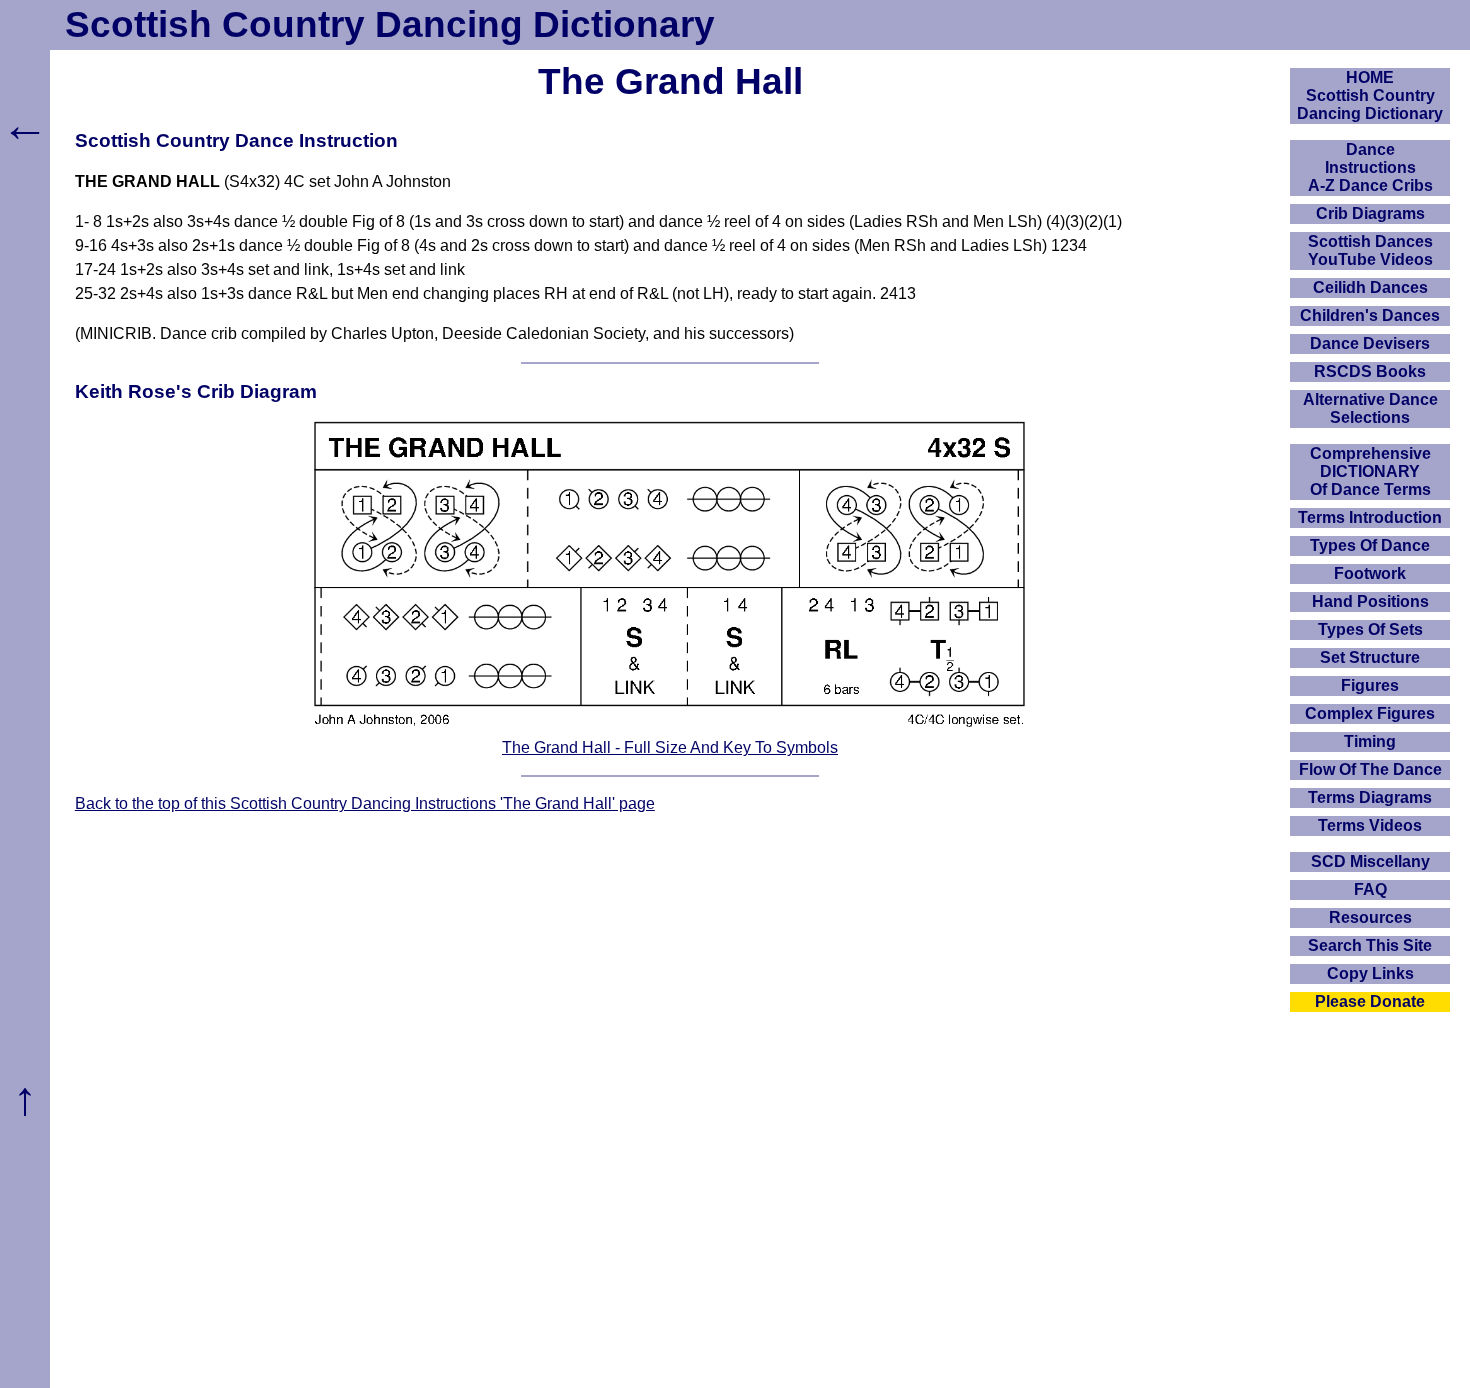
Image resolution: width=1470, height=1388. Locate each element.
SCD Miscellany (1370, 861)
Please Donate (1370, 1001)
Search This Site (1370, 945)
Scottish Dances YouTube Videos (1370, 250)
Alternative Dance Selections (1370, 408)
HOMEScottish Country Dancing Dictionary (1370, 95)
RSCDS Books (1370, 371)
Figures (1370, 685)
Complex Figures (1370, 713)
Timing (1370, 741)
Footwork (1370, 573)
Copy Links (1370, 973)
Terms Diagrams (1370, 797)
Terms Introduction (1370, 517)
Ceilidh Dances (1370, 287)
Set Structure (1370, 657)
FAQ (1370, 889)
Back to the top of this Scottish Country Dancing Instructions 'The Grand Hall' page (365, 803)
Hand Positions (1370, 601)
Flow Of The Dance (1370, 769)
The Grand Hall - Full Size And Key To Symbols (670, 747)
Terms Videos (1370, 825)
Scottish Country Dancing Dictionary (390, 24)
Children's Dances (1370, 315)
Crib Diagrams (1370, 213)
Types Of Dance (1370, 545)
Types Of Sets (1370, 629)
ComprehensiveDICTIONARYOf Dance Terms (1370, 471)
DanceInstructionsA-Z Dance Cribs (1370, 167)
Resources (1370, 917)
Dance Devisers (1370, 343)
